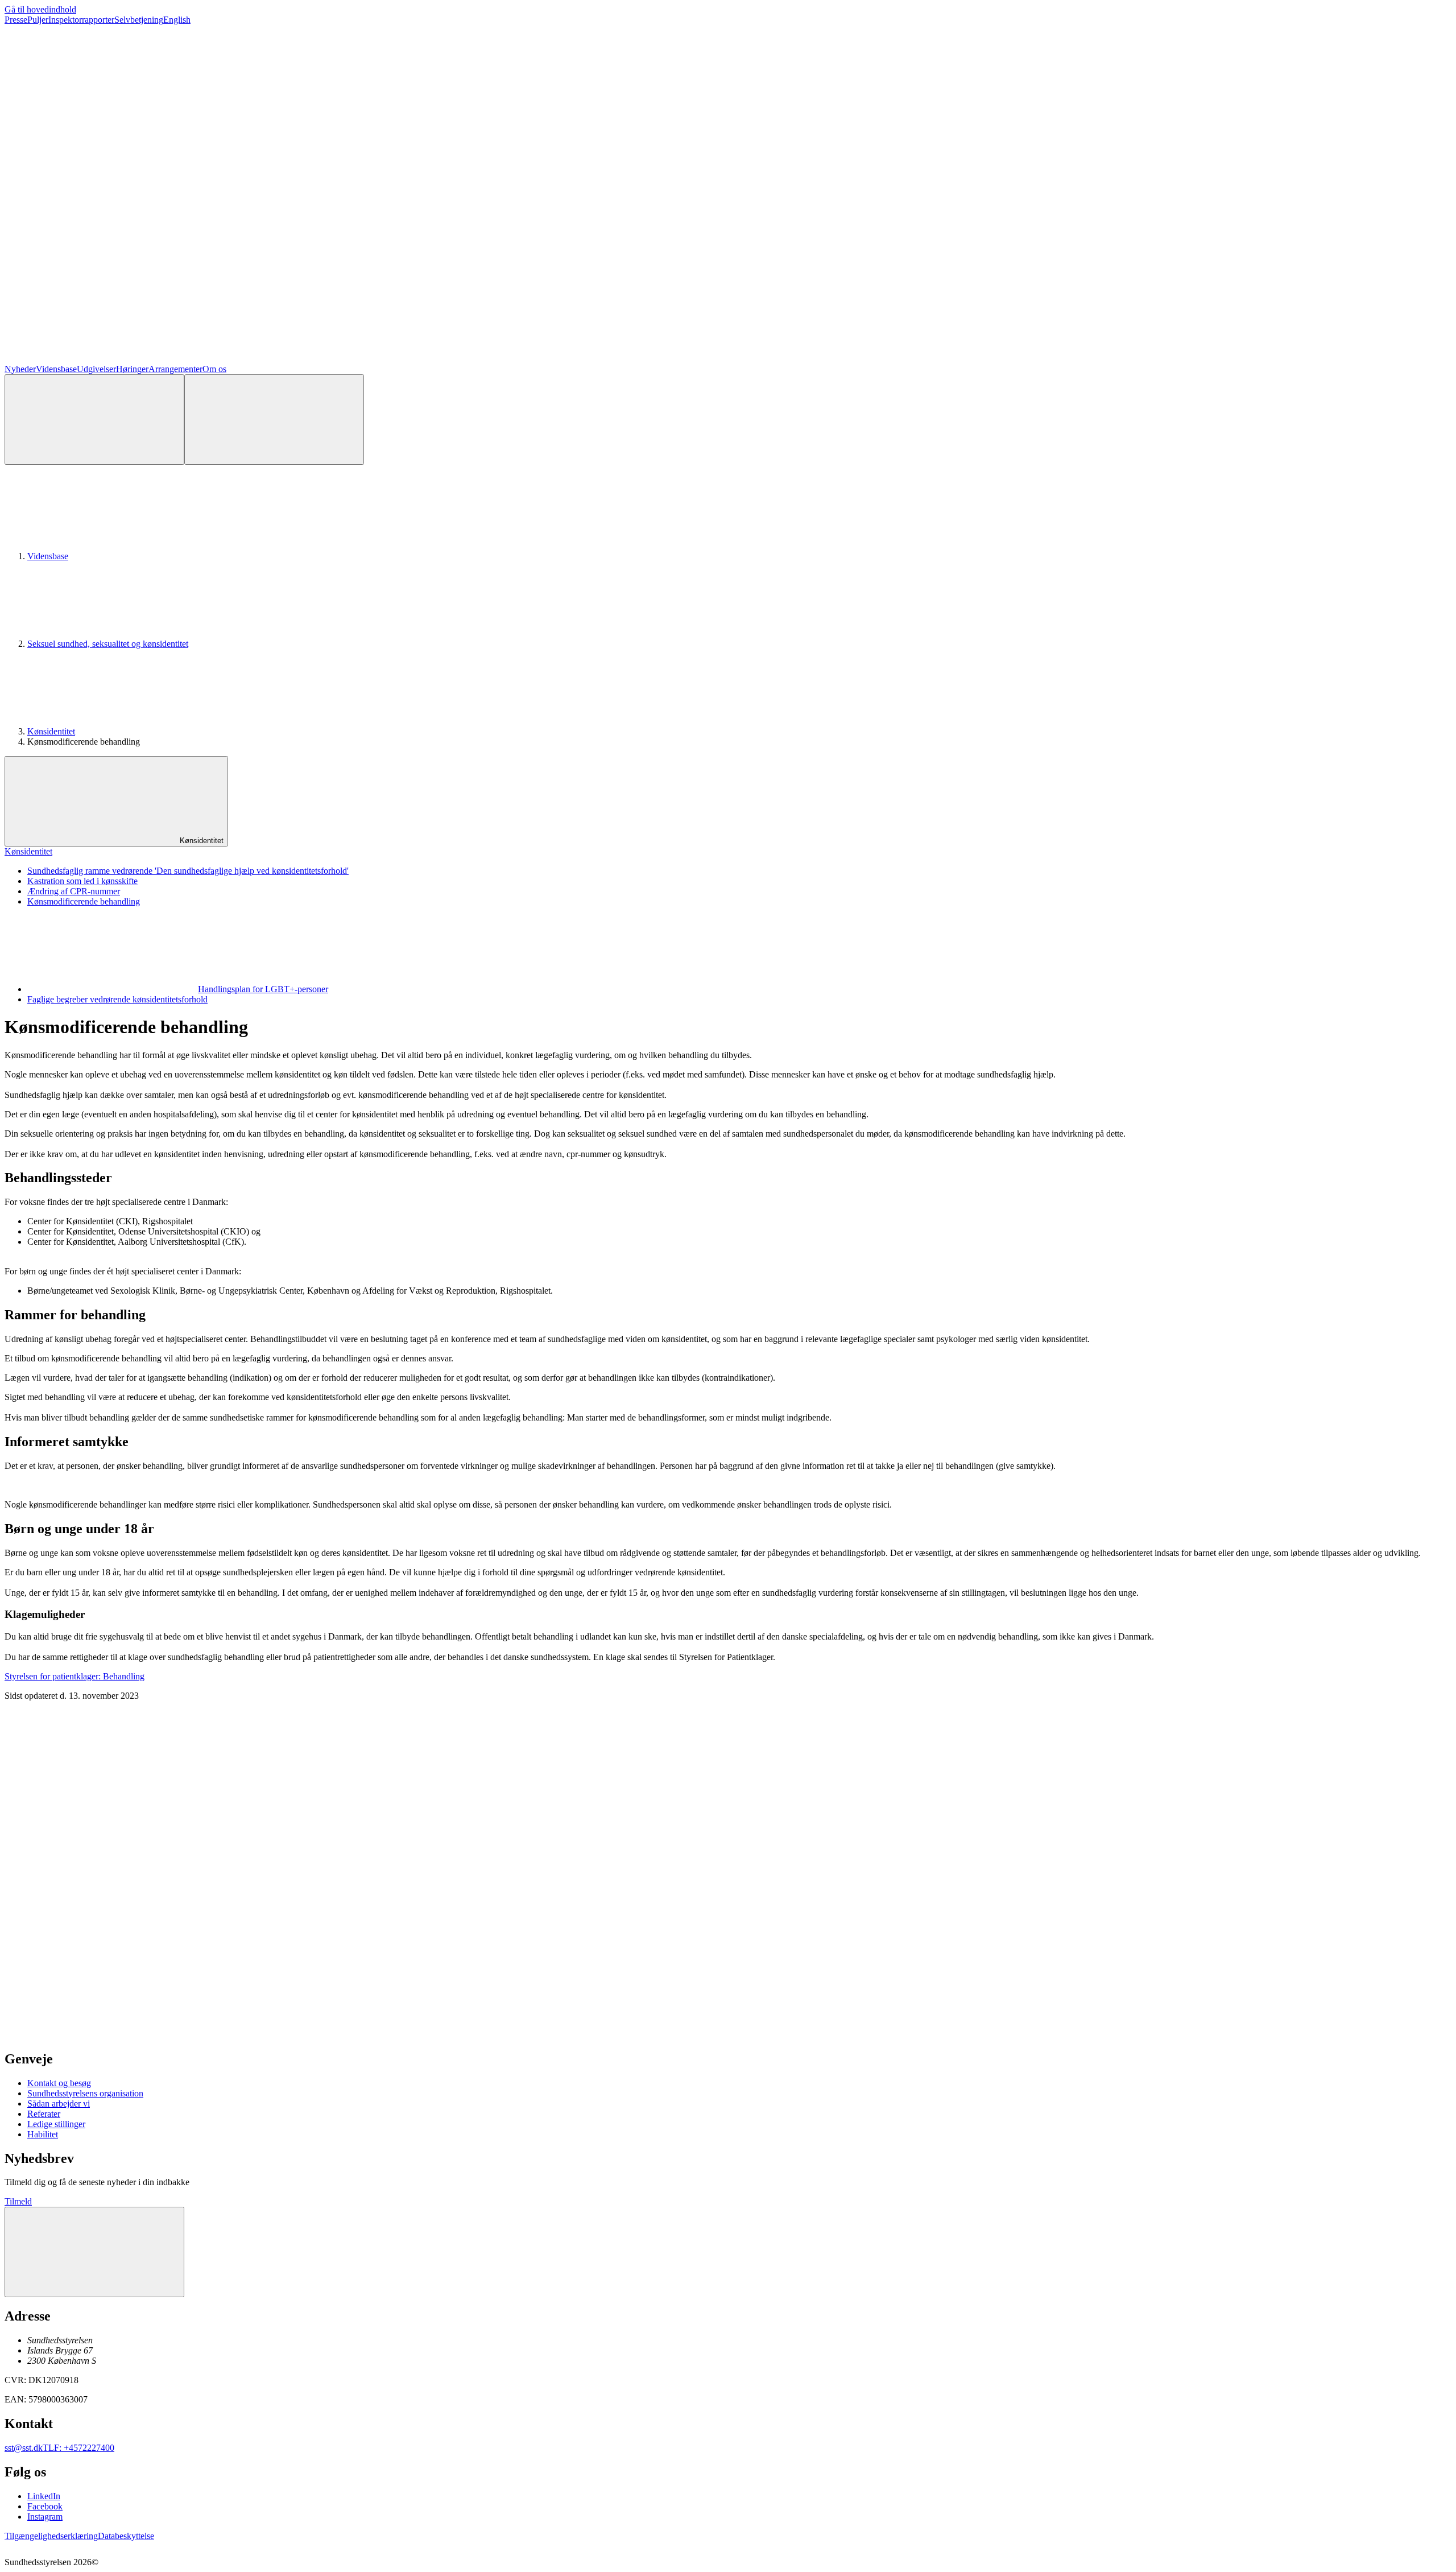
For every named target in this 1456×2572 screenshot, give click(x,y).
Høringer (132, 369)
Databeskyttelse (126, 2536)
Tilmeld (18, 2201)
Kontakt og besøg (59, 2083)
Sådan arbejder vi (59, 2104)
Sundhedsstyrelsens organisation (85, 2093)
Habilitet (43, 2134)
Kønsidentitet (51, 731)
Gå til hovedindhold (40, 9)
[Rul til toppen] (94, 2252)
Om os (214, 369)
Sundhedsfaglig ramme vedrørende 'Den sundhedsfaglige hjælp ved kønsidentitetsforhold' (188, 871)
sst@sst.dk (24, 2448)
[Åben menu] (274, 420)
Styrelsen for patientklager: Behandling (75, 1676)
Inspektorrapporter (81, 20)
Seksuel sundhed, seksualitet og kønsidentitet (108, 644)
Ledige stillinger (56, 2124)
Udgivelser (96, 369)
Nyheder (20, 369)
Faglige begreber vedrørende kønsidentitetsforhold (117, 999)
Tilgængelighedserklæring (51, 2536)
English (177, 20)
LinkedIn (44, 2496)
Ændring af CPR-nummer (74, 891)
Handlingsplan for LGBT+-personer (263, 989)
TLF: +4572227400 (78, 2448)
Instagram (45, 2517)
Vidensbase (56, 369)
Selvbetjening (139, 20)
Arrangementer (175, 369)
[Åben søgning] (94, 420)
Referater (44, 2114)
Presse (16, 20)
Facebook (45, 2506)
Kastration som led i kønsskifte (82, 881)
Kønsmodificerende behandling (84, 901)
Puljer (38, 20)
